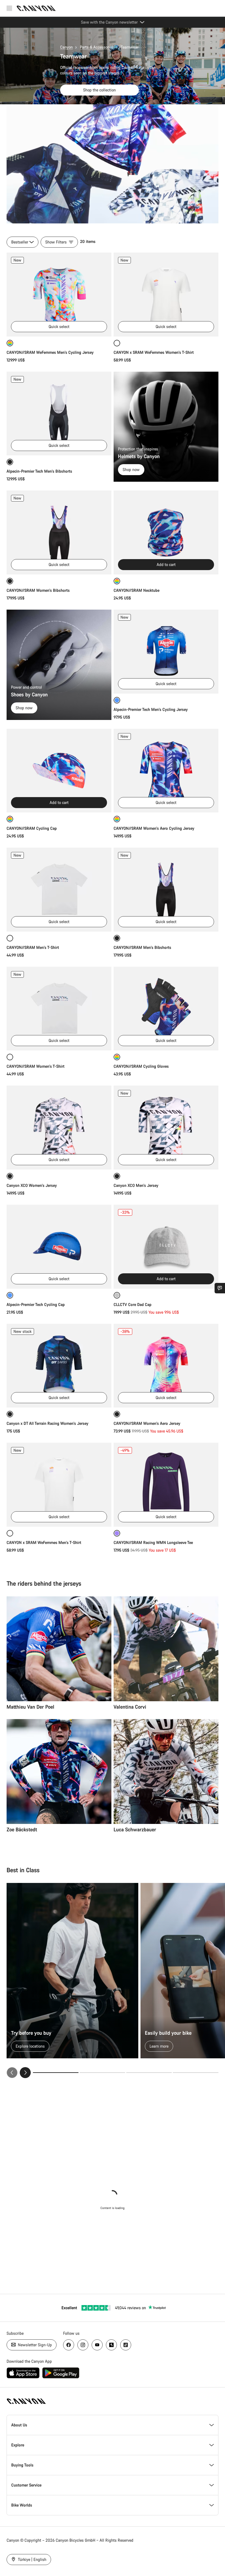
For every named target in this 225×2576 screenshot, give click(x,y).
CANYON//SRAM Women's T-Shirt (36, 1066)
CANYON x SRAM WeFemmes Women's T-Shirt (154, 352)
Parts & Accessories (97, 47)
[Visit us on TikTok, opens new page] (126, 2345)
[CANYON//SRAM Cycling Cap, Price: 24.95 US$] (59, 771)
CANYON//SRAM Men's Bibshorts (142, 947)
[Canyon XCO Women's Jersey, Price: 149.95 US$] (59, 1128)
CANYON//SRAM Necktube (137, 590)
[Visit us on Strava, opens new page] (111, 2345)
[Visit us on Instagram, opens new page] (83, 2345)
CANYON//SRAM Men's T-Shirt (33, 947)
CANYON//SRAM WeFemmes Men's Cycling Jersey (50, 352)
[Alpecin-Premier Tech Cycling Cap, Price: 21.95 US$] (59, 1247)
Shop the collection (99, 90)
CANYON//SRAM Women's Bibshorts (38, 590)
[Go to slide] (102, 2073)
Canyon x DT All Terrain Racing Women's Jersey (47, 1423)
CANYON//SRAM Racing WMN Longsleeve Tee (153, 1542)
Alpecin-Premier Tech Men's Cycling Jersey (151, 709)
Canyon (66, 47)
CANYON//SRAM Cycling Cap (32, 828)
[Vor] (25, 2073)
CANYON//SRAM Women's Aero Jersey (147, 1423)
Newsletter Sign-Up (34, 2345)
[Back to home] (36, 8)
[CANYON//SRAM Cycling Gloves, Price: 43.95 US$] (166, 1009)
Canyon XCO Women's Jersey (32, 1185)
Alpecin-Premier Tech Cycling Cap (36, 1304)
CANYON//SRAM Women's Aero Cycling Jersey (154, 828)
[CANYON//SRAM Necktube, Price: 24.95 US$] (166, 532)
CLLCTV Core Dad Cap (133, 1304)
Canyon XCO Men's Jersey (136, 1185)
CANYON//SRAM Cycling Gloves (141, 1066)
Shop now (131, 469)
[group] (113, 1981)
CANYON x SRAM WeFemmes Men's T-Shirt (44, 1542)
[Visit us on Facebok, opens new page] (69, 2345)
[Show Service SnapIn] (220, 1288)
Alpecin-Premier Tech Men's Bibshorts (39, 471)
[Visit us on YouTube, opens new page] (97, 2345)
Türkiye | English (32, 2559)
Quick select (59, 326)
